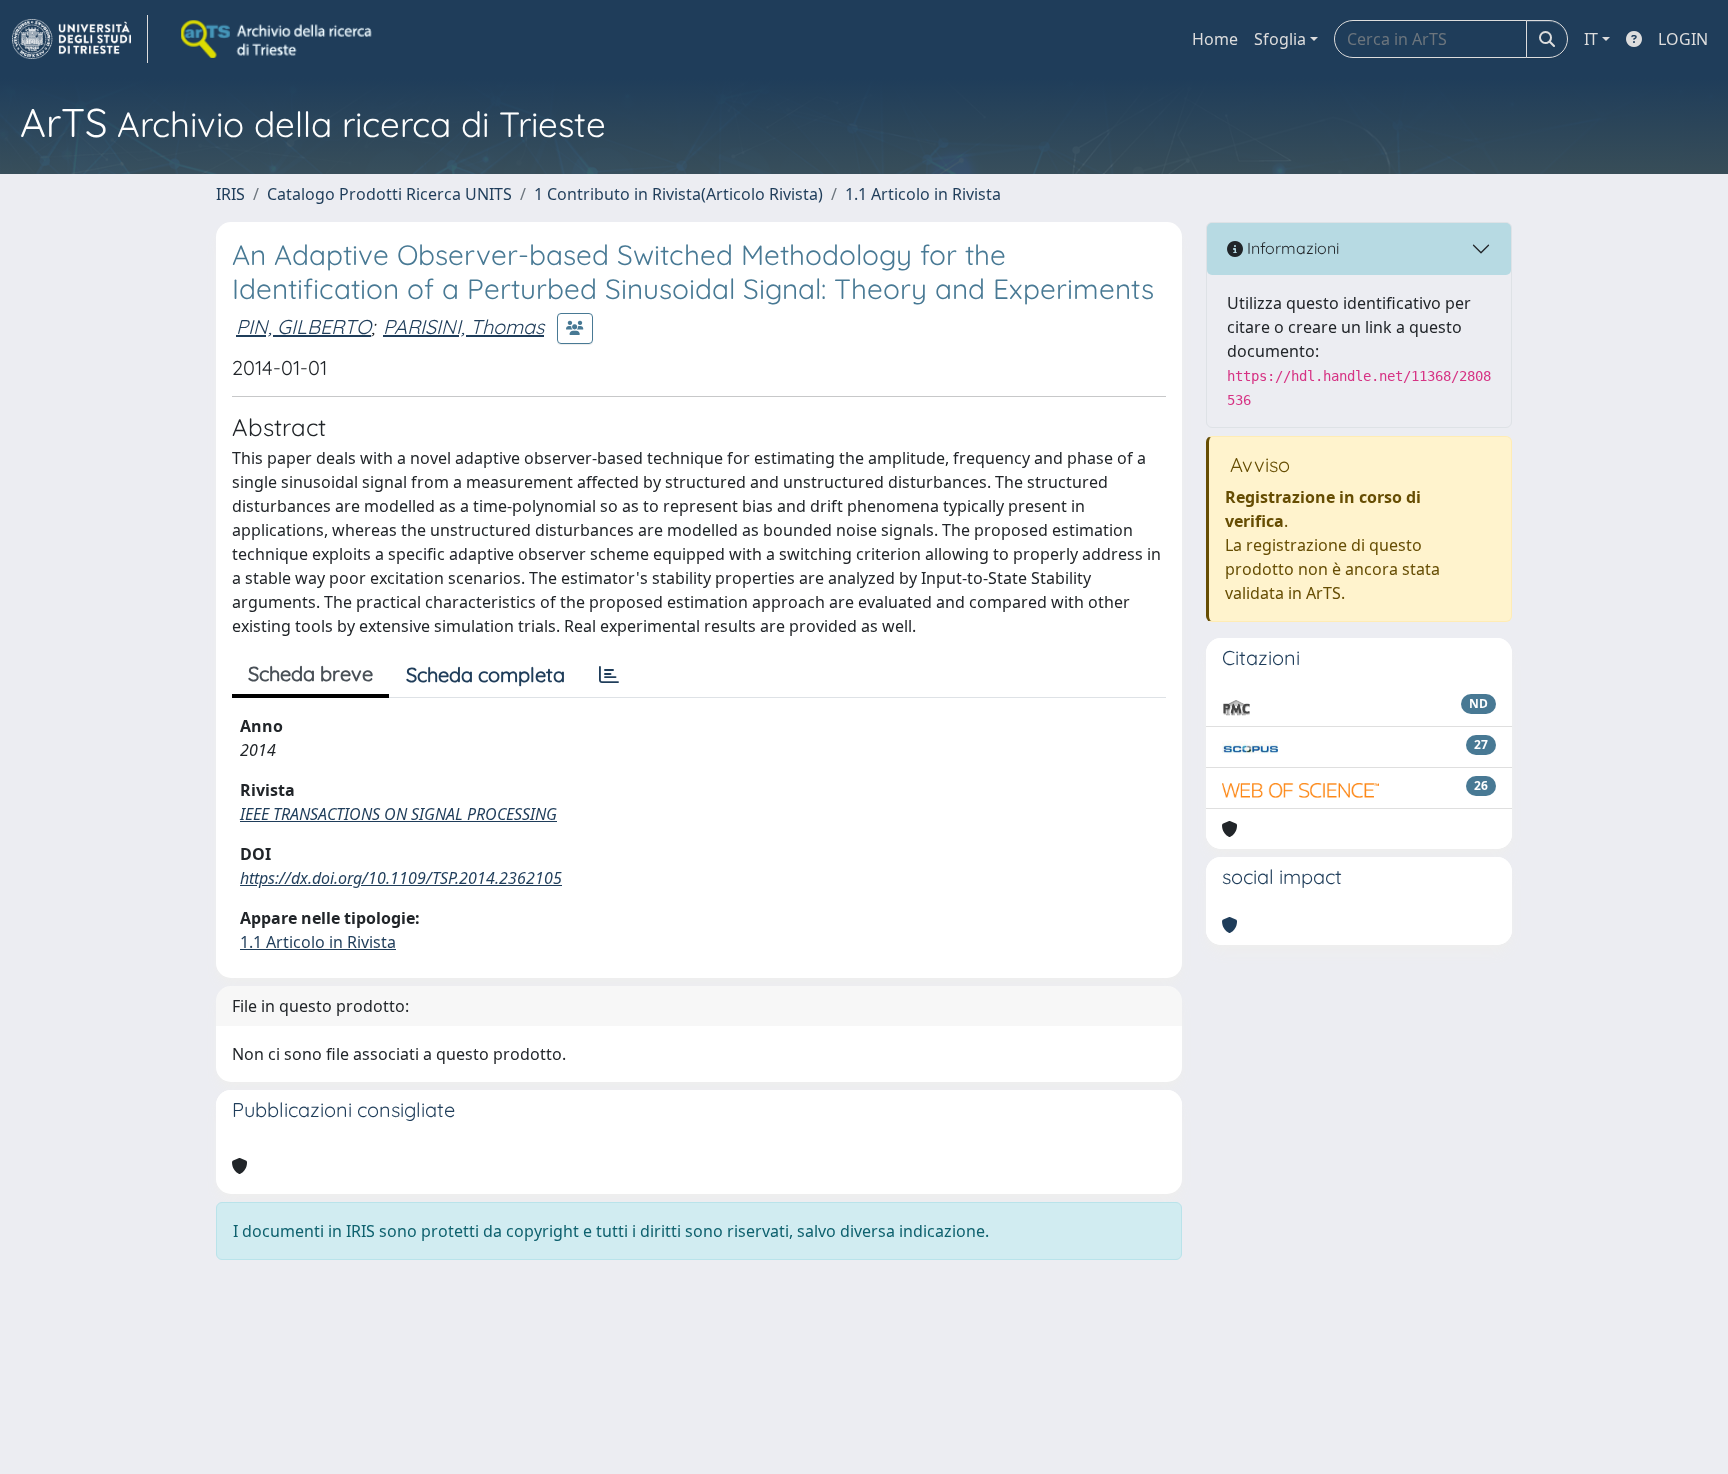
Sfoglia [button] (1280, 39)
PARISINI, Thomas (463, 326)
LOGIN (1683, 39)
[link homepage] (80, 39)
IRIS (230, 194)
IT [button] (1591, 39)
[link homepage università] (278, 39)
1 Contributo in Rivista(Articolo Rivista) (678, 194)
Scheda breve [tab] (310, 673)
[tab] (609, 675)
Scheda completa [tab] (485, 674)
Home (1215, 39)
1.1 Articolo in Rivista (923, 194)
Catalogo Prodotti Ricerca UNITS (389, 194)
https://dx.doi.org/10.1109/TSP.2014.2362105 (401, 878)
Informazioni (1291, 248)
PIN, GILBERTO (303, 326)
